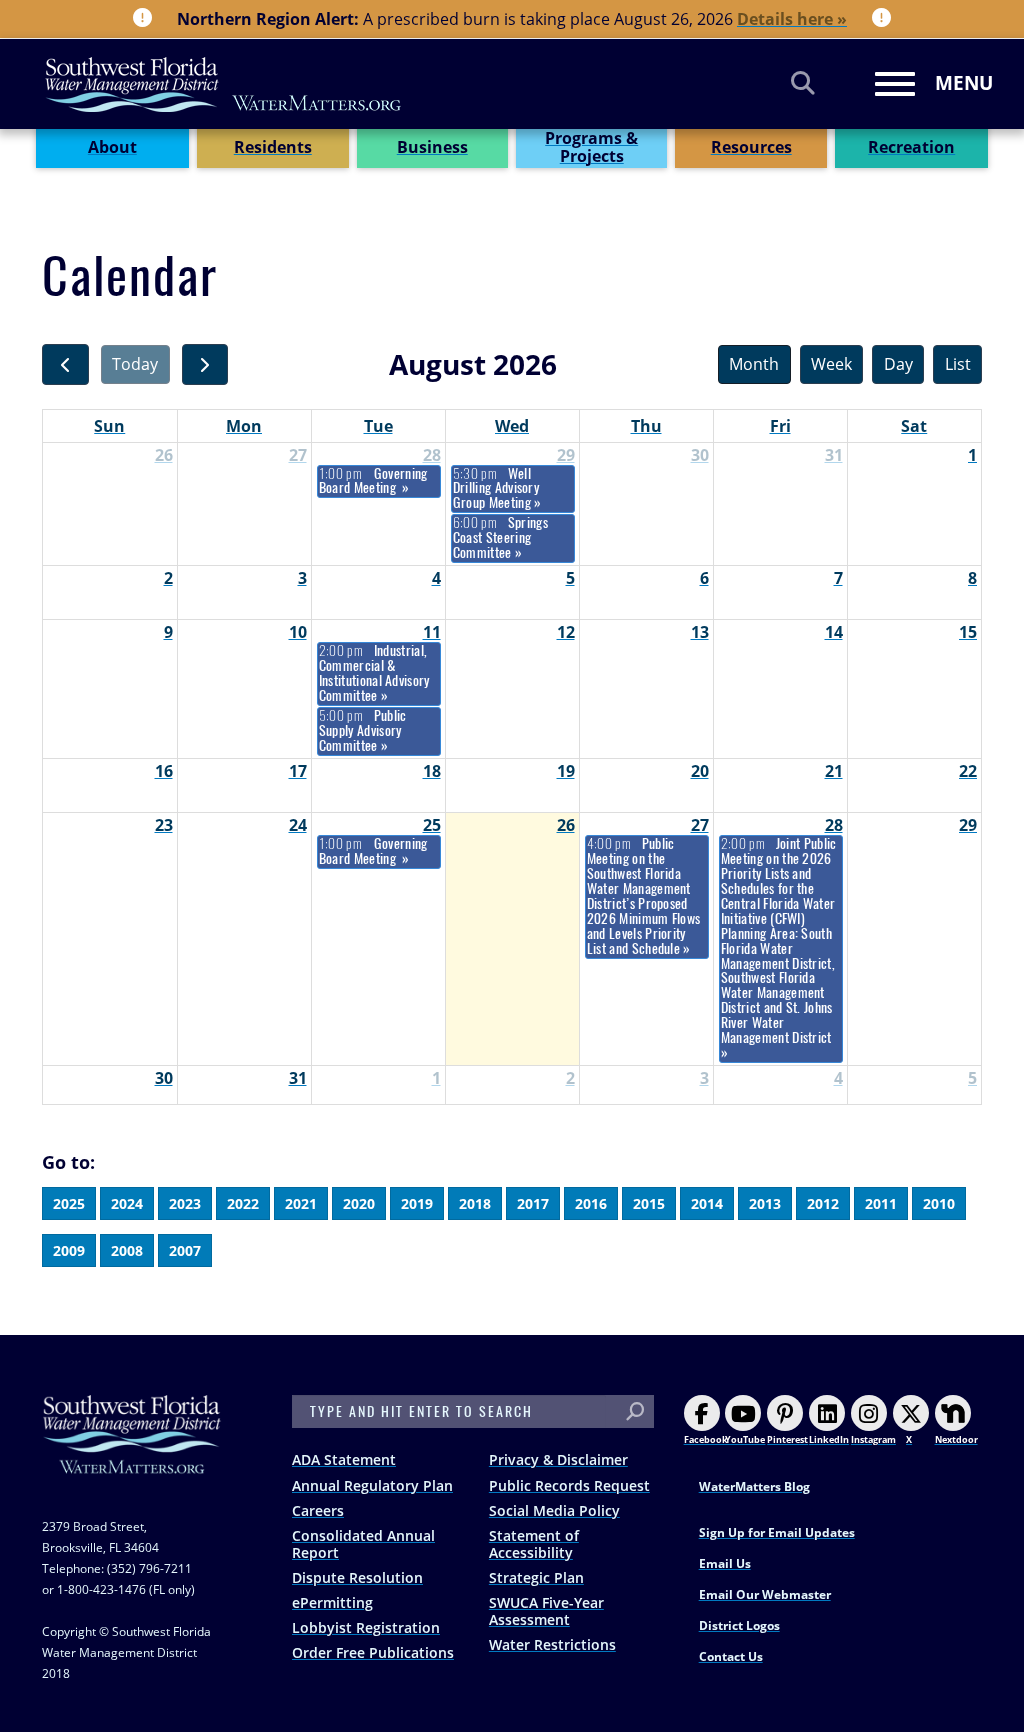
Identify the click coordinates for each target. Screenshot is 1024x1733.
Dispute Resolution (357, 1577)
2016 (591, 1203)
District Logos (739, 1625)
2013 (765, 1203)
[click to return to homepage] (132, 1454)
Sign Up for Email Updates (777, 1532)
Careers (318, 1510)
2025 (69, 1203)
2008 (127, 1250)
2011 (881, 1203)
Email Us (725, 1563)
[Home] (224, 84)
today (135, 364)
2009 (69, 1250)
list (958, 364)
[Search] (803, 82)
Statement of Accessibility (534, 1544)
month (754, 364)
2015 (649, 1203)
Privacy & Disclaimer (558, 1459)
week (831, 364)
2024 (127, 1203)
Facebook (706, 1439)
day (898, 364)
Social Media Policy (554, 1510)
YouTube (745, 1439)
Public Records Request (569, 1485)
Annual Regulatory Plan (372, 1485)
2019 (417, 1203)
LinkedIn (829, 1439)
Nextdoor (956, 1439)
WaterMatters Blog (754, 1486)
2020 (359, 1203)
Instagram (873, 1439)
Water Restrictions (552, 1644)
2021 (301, 1203)
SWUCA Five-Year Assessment (546, 1611)
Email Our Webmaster (765, 1594)
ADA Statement (344, 1459)
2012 (823, 1203)
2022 (243, 1203)
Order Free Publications (373, 1652)
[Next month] (205, 364)
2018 (475, 1203)
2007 (185, 1250)
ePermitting (332, 1602)
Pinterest (787, 1439)
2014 (707, 1203)
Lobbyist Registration (366, 1627)
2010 (939, 1203)
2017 (533, 1203)
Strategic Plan (536, 1577)
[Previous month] (65, 364)
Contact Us (731, 1656)
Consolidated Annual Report (363, 1544)
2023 (185, 1203)
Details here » (792, 19)
